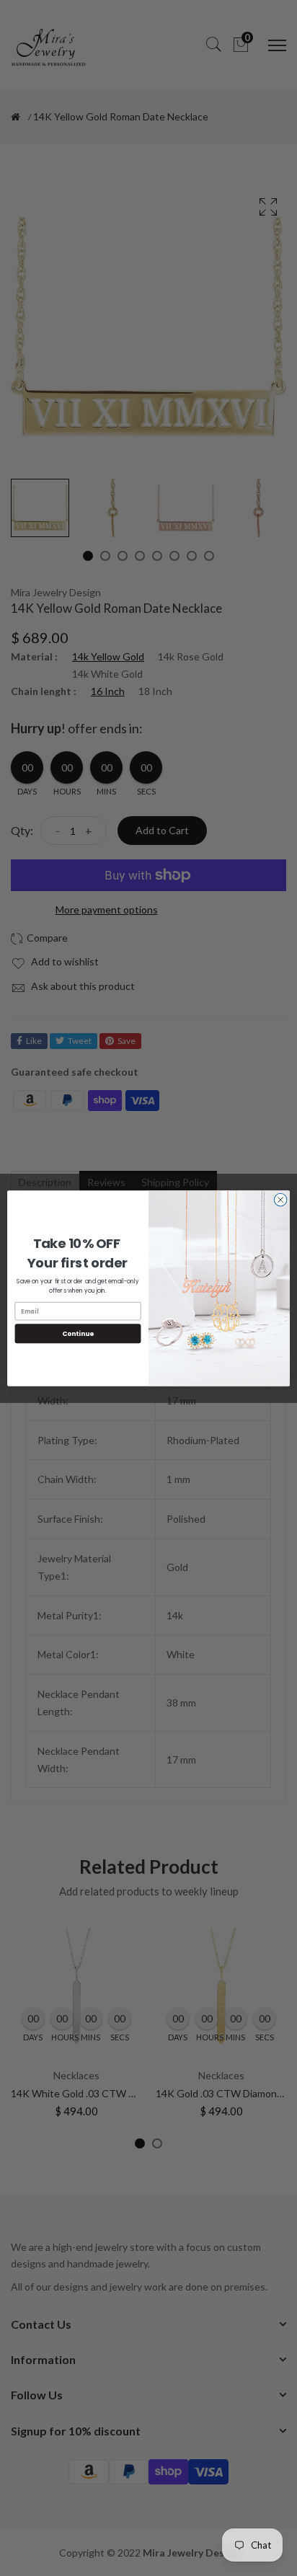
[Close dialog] (280, 1200)
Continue (78, 1333)
